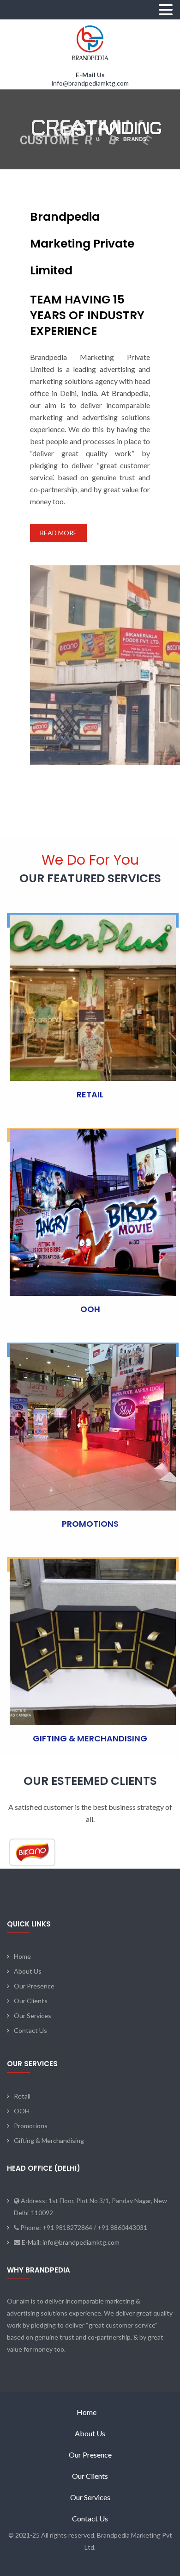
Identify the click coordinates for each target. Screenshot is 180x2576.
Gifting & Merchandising (49, 2140)
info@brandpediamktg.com (90, 83)
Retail (22, 2096)
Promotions (31, 2126)
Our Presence (34, 1986)
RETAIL (90, 1094)
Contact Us (30, 2030)
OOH (90, 1309)
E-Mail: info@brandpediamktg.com (70, 2242)
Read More (58, 533)
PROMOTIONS (90, 1524)
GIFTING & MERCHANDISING (90, 1738)
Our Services (33, 2016)
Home (22, 1956)
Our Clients (31, 2001)
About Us (28, 1971)
